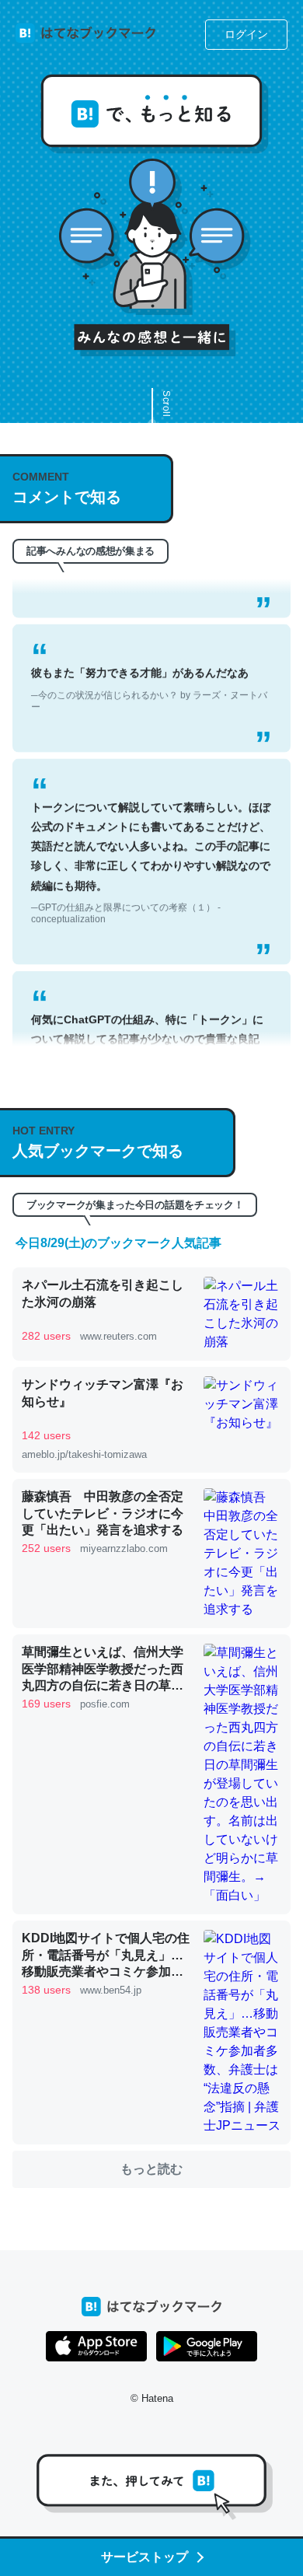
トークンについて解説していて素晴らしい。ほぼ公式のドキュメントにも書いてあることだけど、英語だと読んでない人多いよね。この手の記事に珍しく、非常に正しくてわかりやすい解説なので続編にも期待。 (151, 846)
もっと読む (151, 2169)
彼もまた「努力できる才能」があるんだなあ (149, 673)
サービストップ (145, 2557)
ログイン (246, 34)
